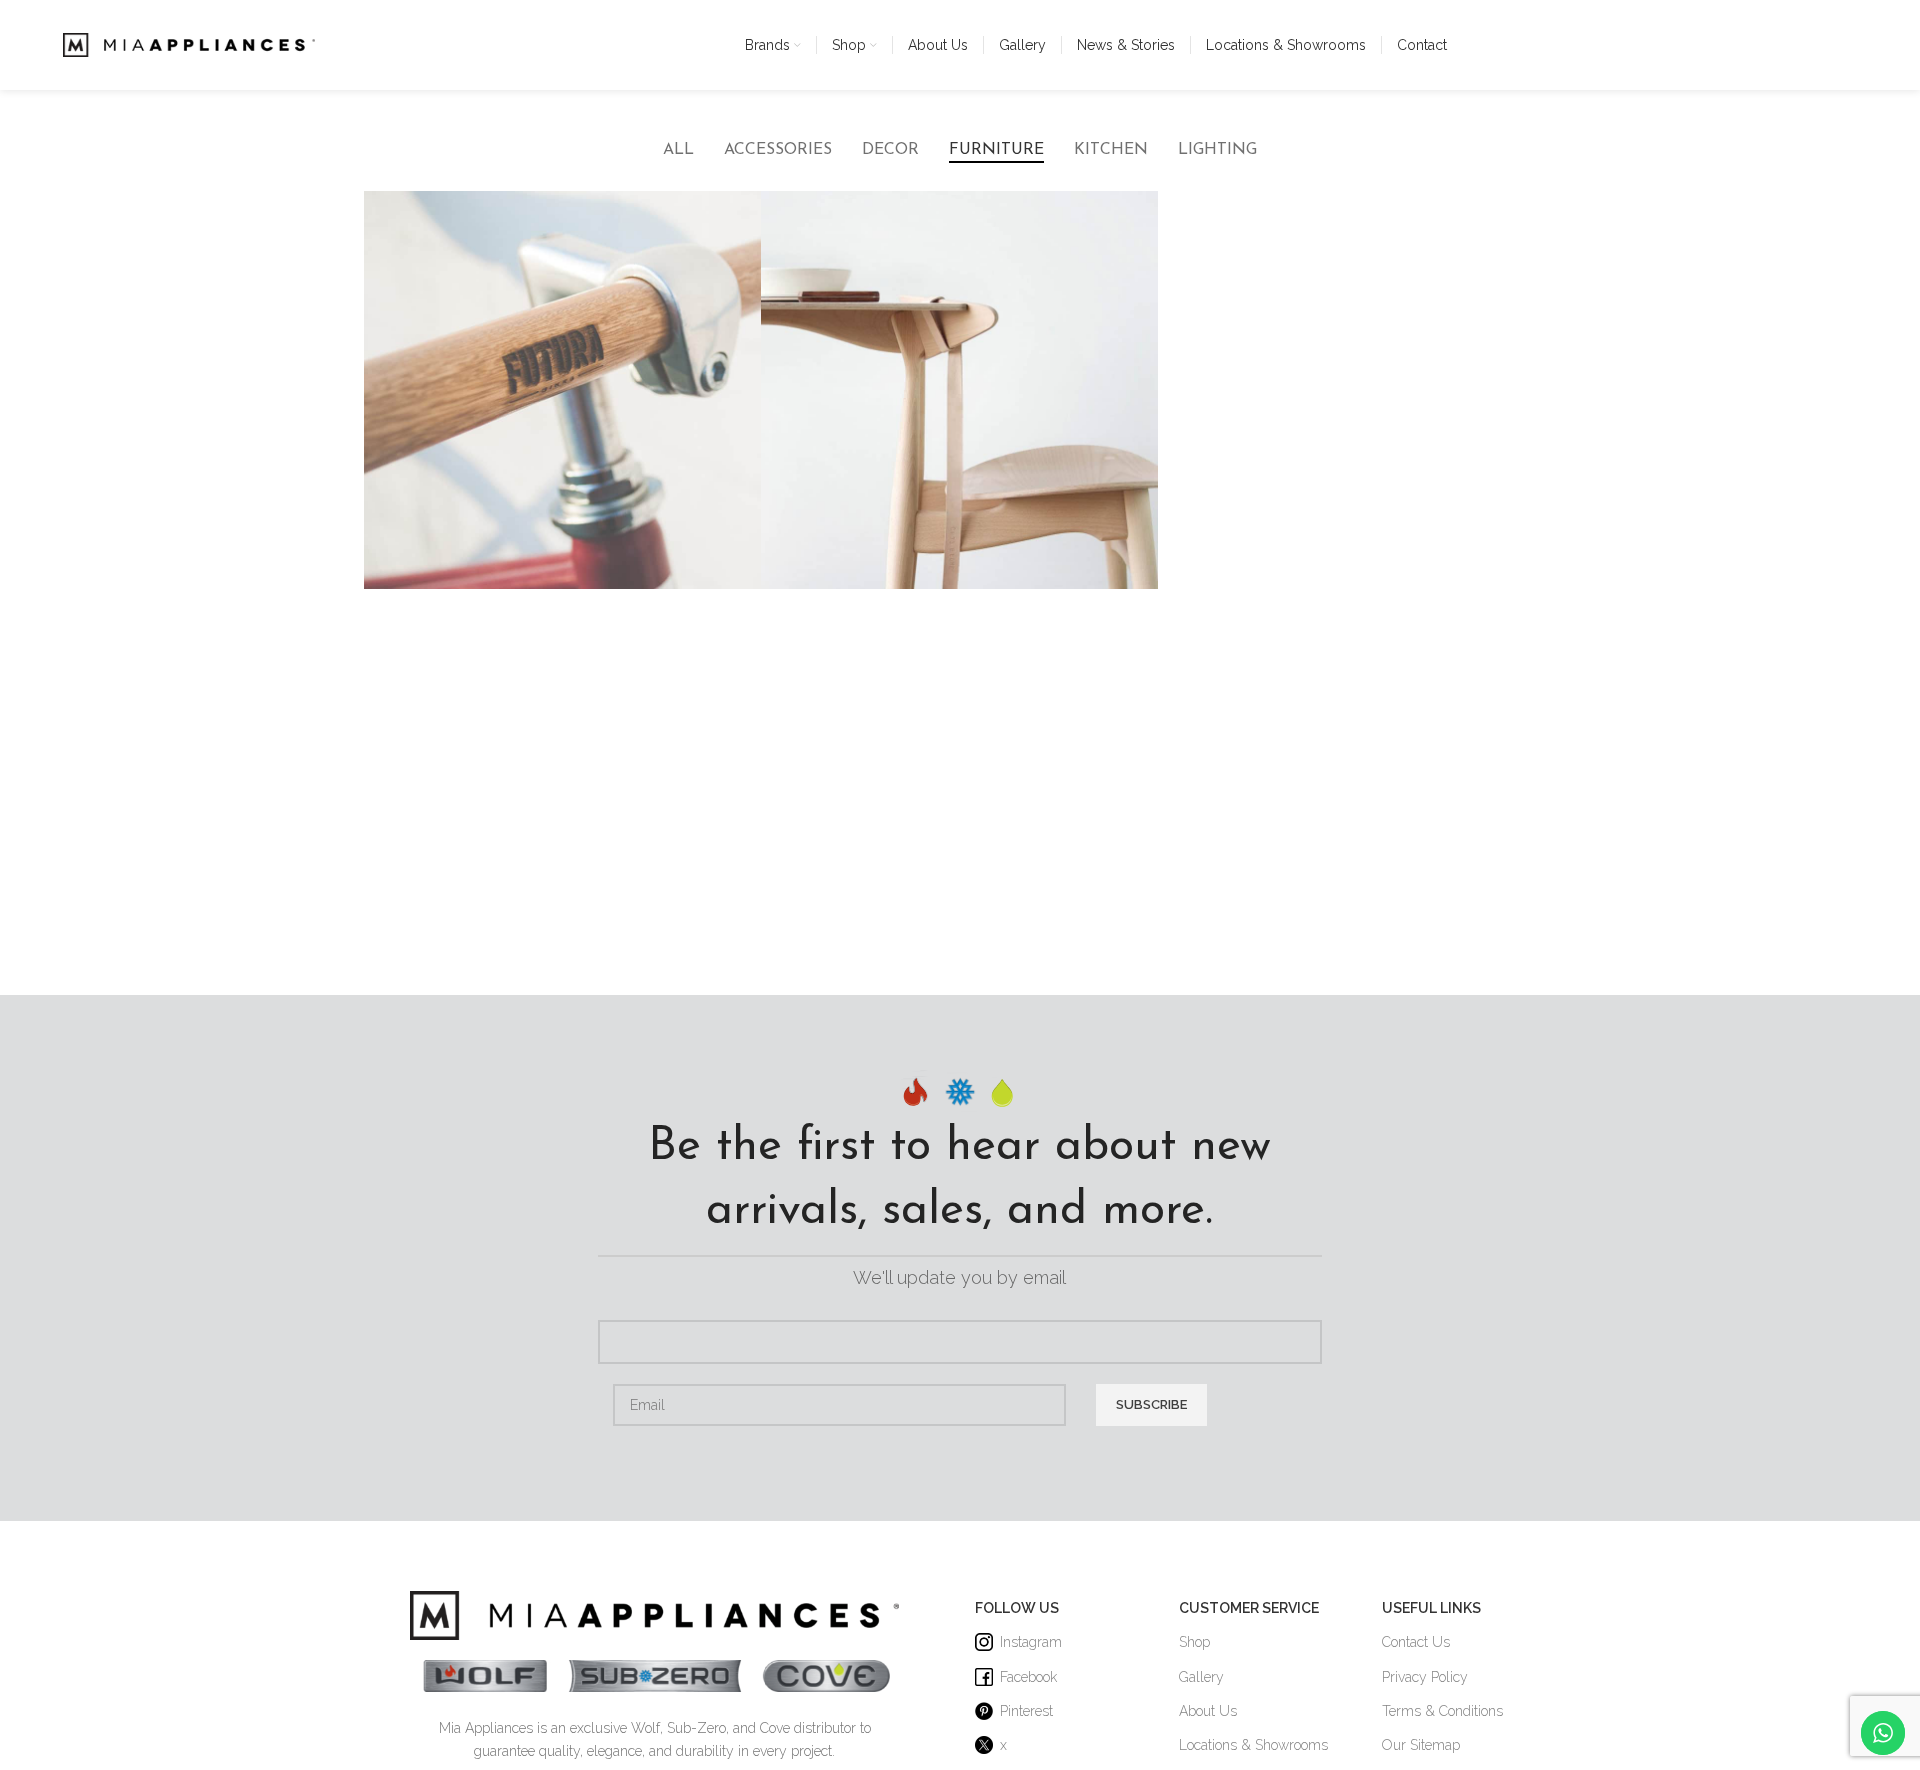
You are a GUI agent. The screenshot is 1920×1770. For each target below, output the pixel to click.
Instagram (1031, 1642)
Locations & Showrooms (1253, 1745)
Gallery (1201, 1677)
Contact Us (1416, 1642)
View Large (736, 213)
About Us (1208, 1711)
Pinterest (1026, 1711)
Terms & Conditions (1442, 1711)
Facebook (1028, 1677)
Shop (1194, 1642)
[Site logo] (189, 44)
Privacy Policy (1425, 1677)
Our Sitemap (1421, 1745)
